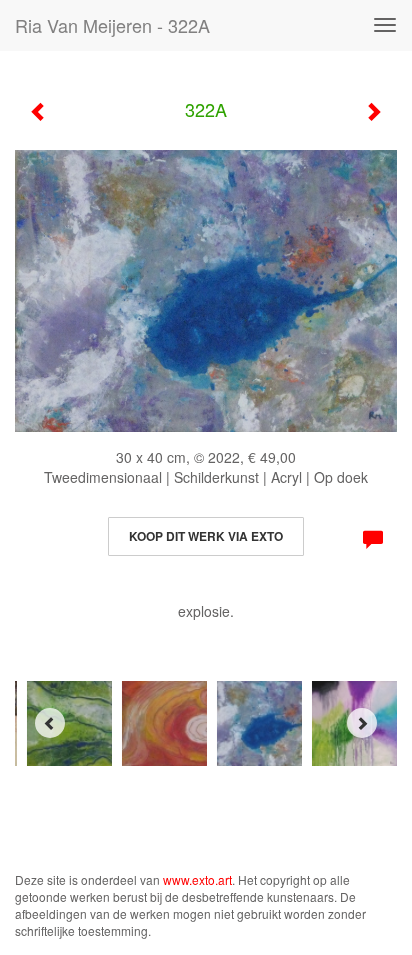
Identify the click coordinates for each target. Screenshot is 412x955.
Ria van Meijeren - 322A (112, 25)
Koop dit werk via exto (206, 536)
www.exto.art (197, 879)
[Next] (362, 723)
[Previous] (50, 723)
